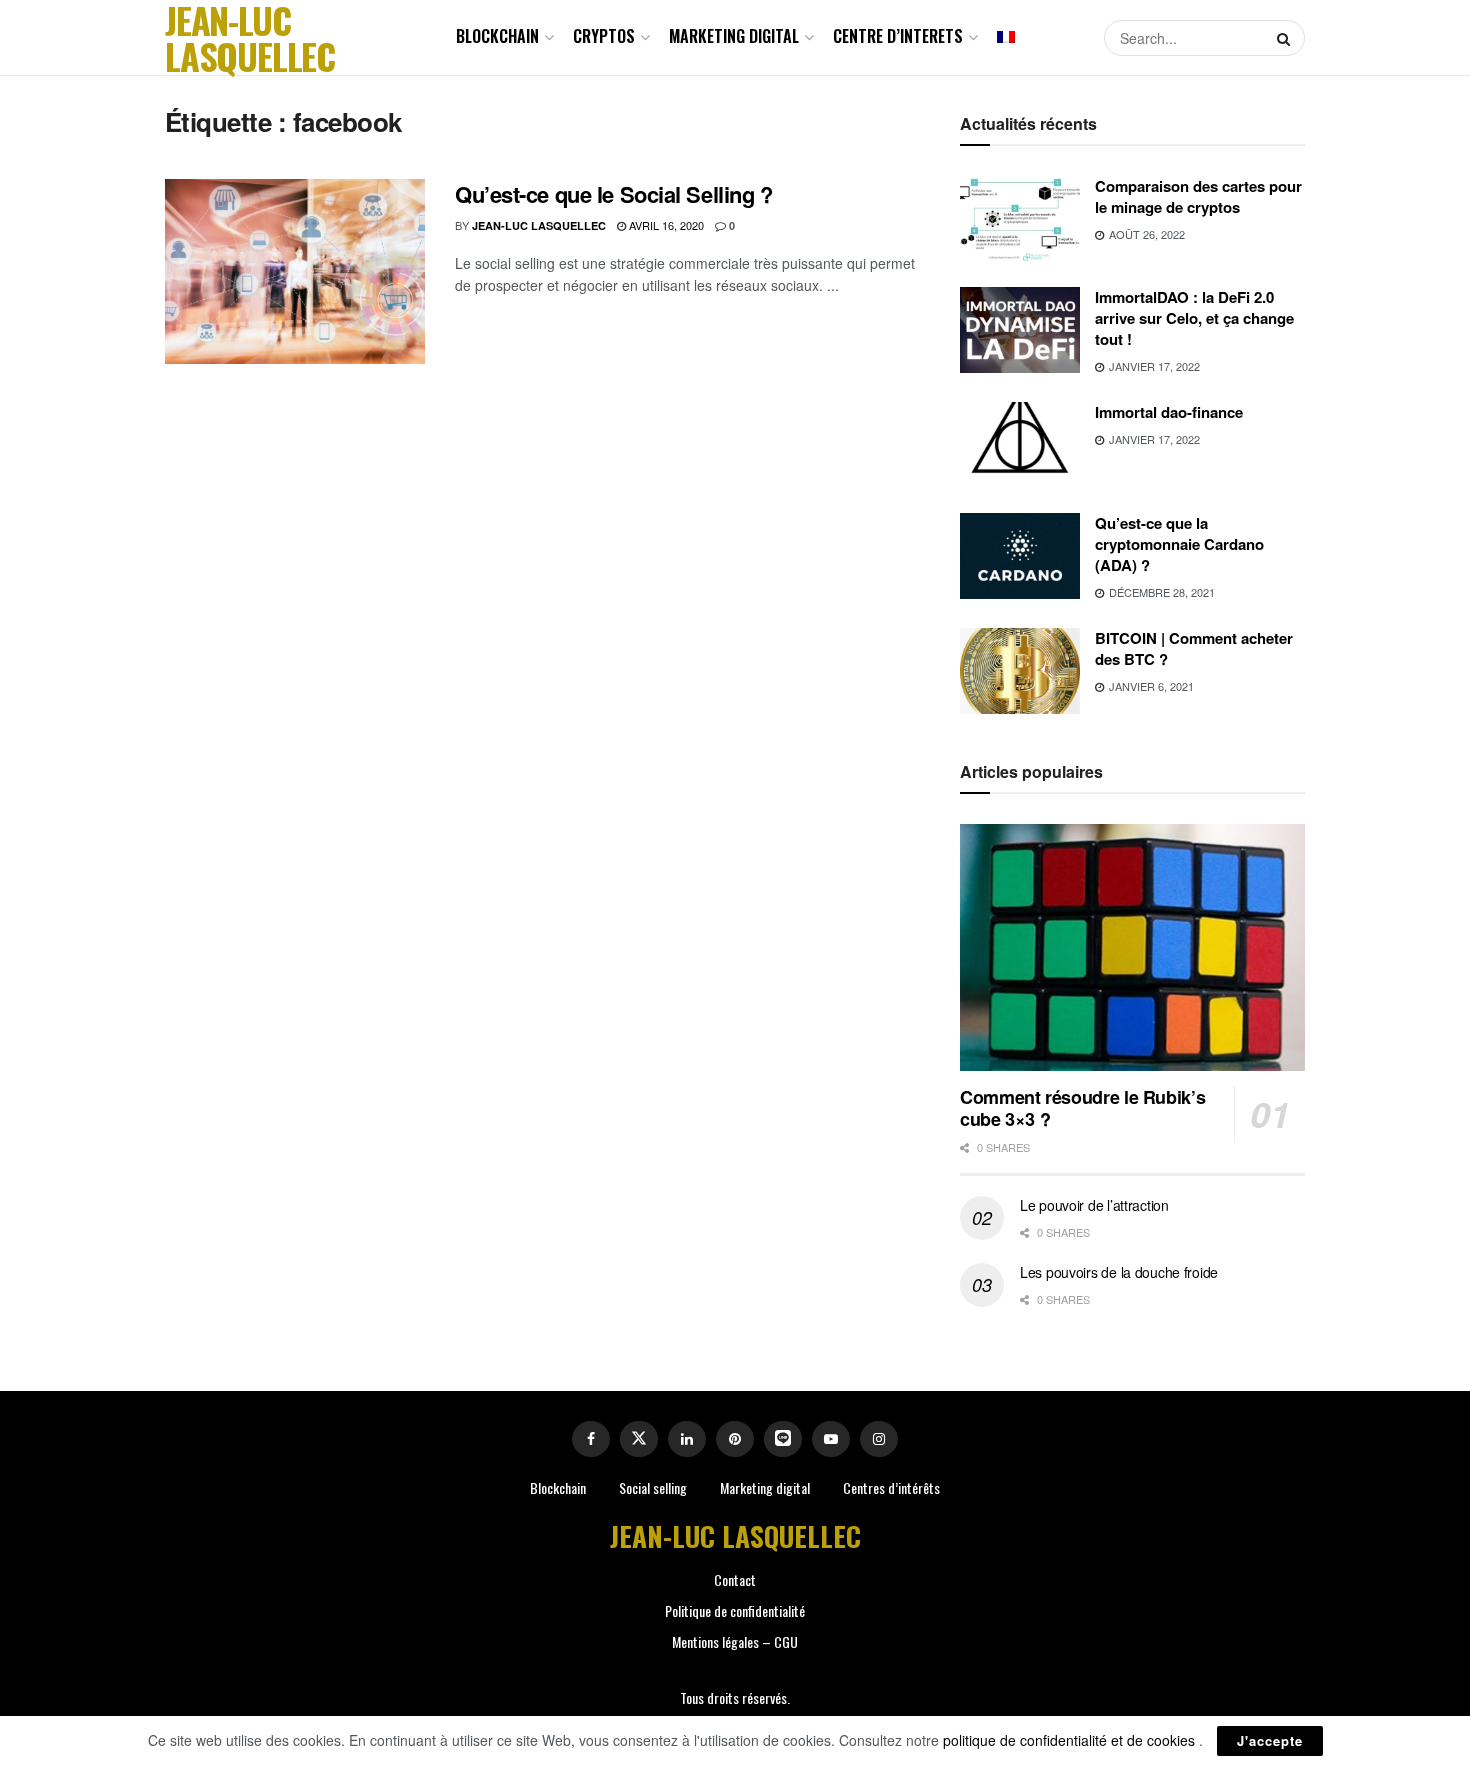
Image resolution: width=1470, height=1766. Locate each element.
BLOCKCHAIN (497, 36)
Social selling (653, 1487)
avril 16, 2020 (665, 225)
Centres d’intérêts (891, 1487)
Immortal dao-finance (1169, 412)
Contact (735, 1579)
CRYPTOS (604, 36)
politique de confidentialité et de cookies (1071, 1740)
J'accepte (1270, 1740)
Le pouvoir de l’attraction (1094, 1205)
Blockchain (558, 1487)
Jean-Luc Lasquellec (539, 225)
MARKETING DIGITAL (734, 36)
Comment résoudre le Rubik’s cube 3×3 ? (1082, 1108)
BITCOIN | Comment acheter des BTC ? (1194, 648)
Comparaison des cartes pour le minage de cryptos (1198, 196)
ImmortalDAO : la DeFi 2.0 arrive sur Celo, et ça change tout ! (1194, 318)
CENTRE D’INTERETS (898, 36)
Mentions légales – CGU (735, 1641)
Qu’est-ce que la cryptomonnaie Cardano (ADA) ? (1179, 544)
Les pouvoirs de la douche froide (1119, 1272)
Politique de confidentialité (735, 1610)
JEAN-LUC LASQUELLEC (250, 38)
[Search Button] (1286, 38)
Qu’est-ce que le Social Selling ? (613, 194)
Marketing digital (765, 1487)
